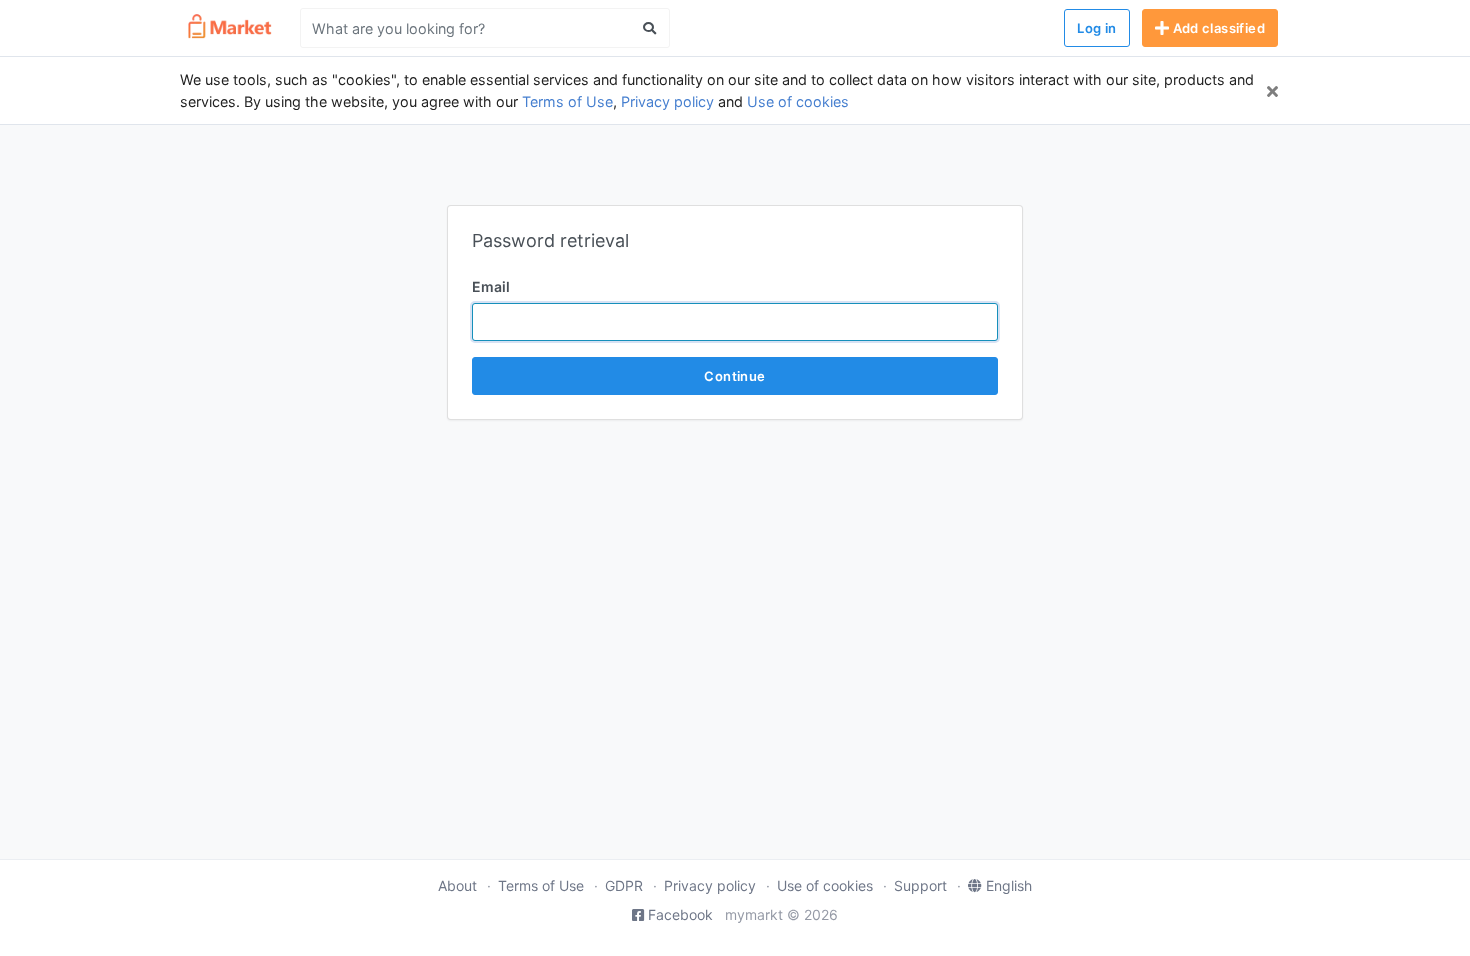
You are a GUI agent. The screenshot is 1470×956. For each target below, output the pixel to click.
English (1009, 885)
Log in (1096, 28)
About (457, 885)
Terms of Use (567, 101)
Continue (734, 376)
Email (491, 286)
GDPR (624, 885)
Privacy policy (667, 101)
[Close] (1272, 91)
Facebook (680, 914)
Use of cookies (798, 101)
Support (920, 885)
